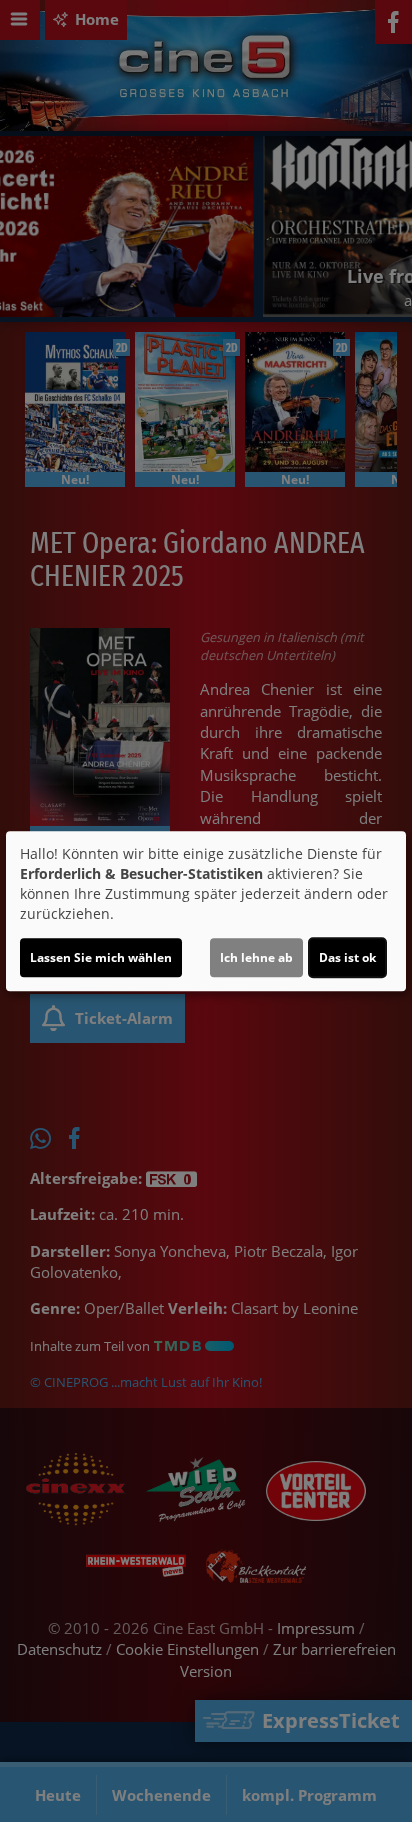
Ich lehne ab (256, 957)
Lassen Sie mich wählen (101, 957)
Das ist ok (347, 957)
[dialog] (206, 911)
